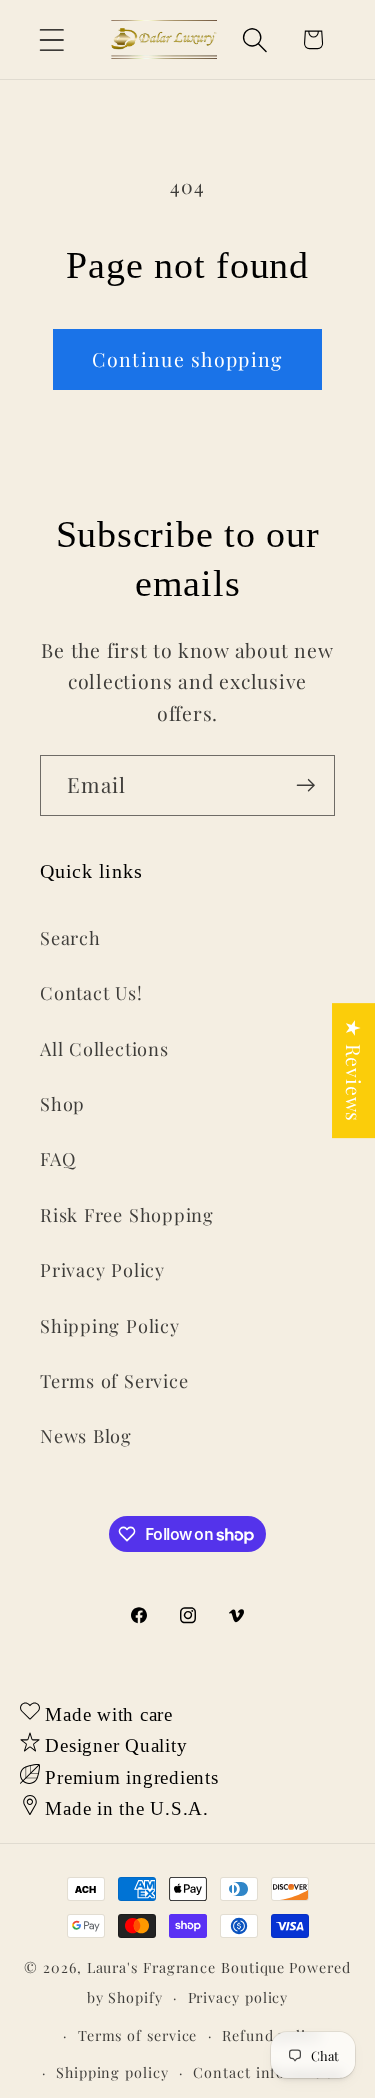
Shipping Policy (110, 1325)
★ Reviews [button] (354, 1070)
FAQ (57, 1158)
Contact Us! (91, 992)
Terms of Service (114, 1380)
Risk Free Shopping (127, 1214)
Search (70, 937)
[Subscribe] (305, 785)
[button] (51, 39)
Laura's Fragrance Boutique (186, 1967)
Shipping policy (112, 2072)
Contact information (268, 2072)
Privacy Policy (102, 1269)
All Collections (104, 1048)
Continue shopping (187, 359)
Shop (62, 1103)
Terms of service (138, 2035)
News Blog (86, 1435)
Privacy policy (238, 1997)
